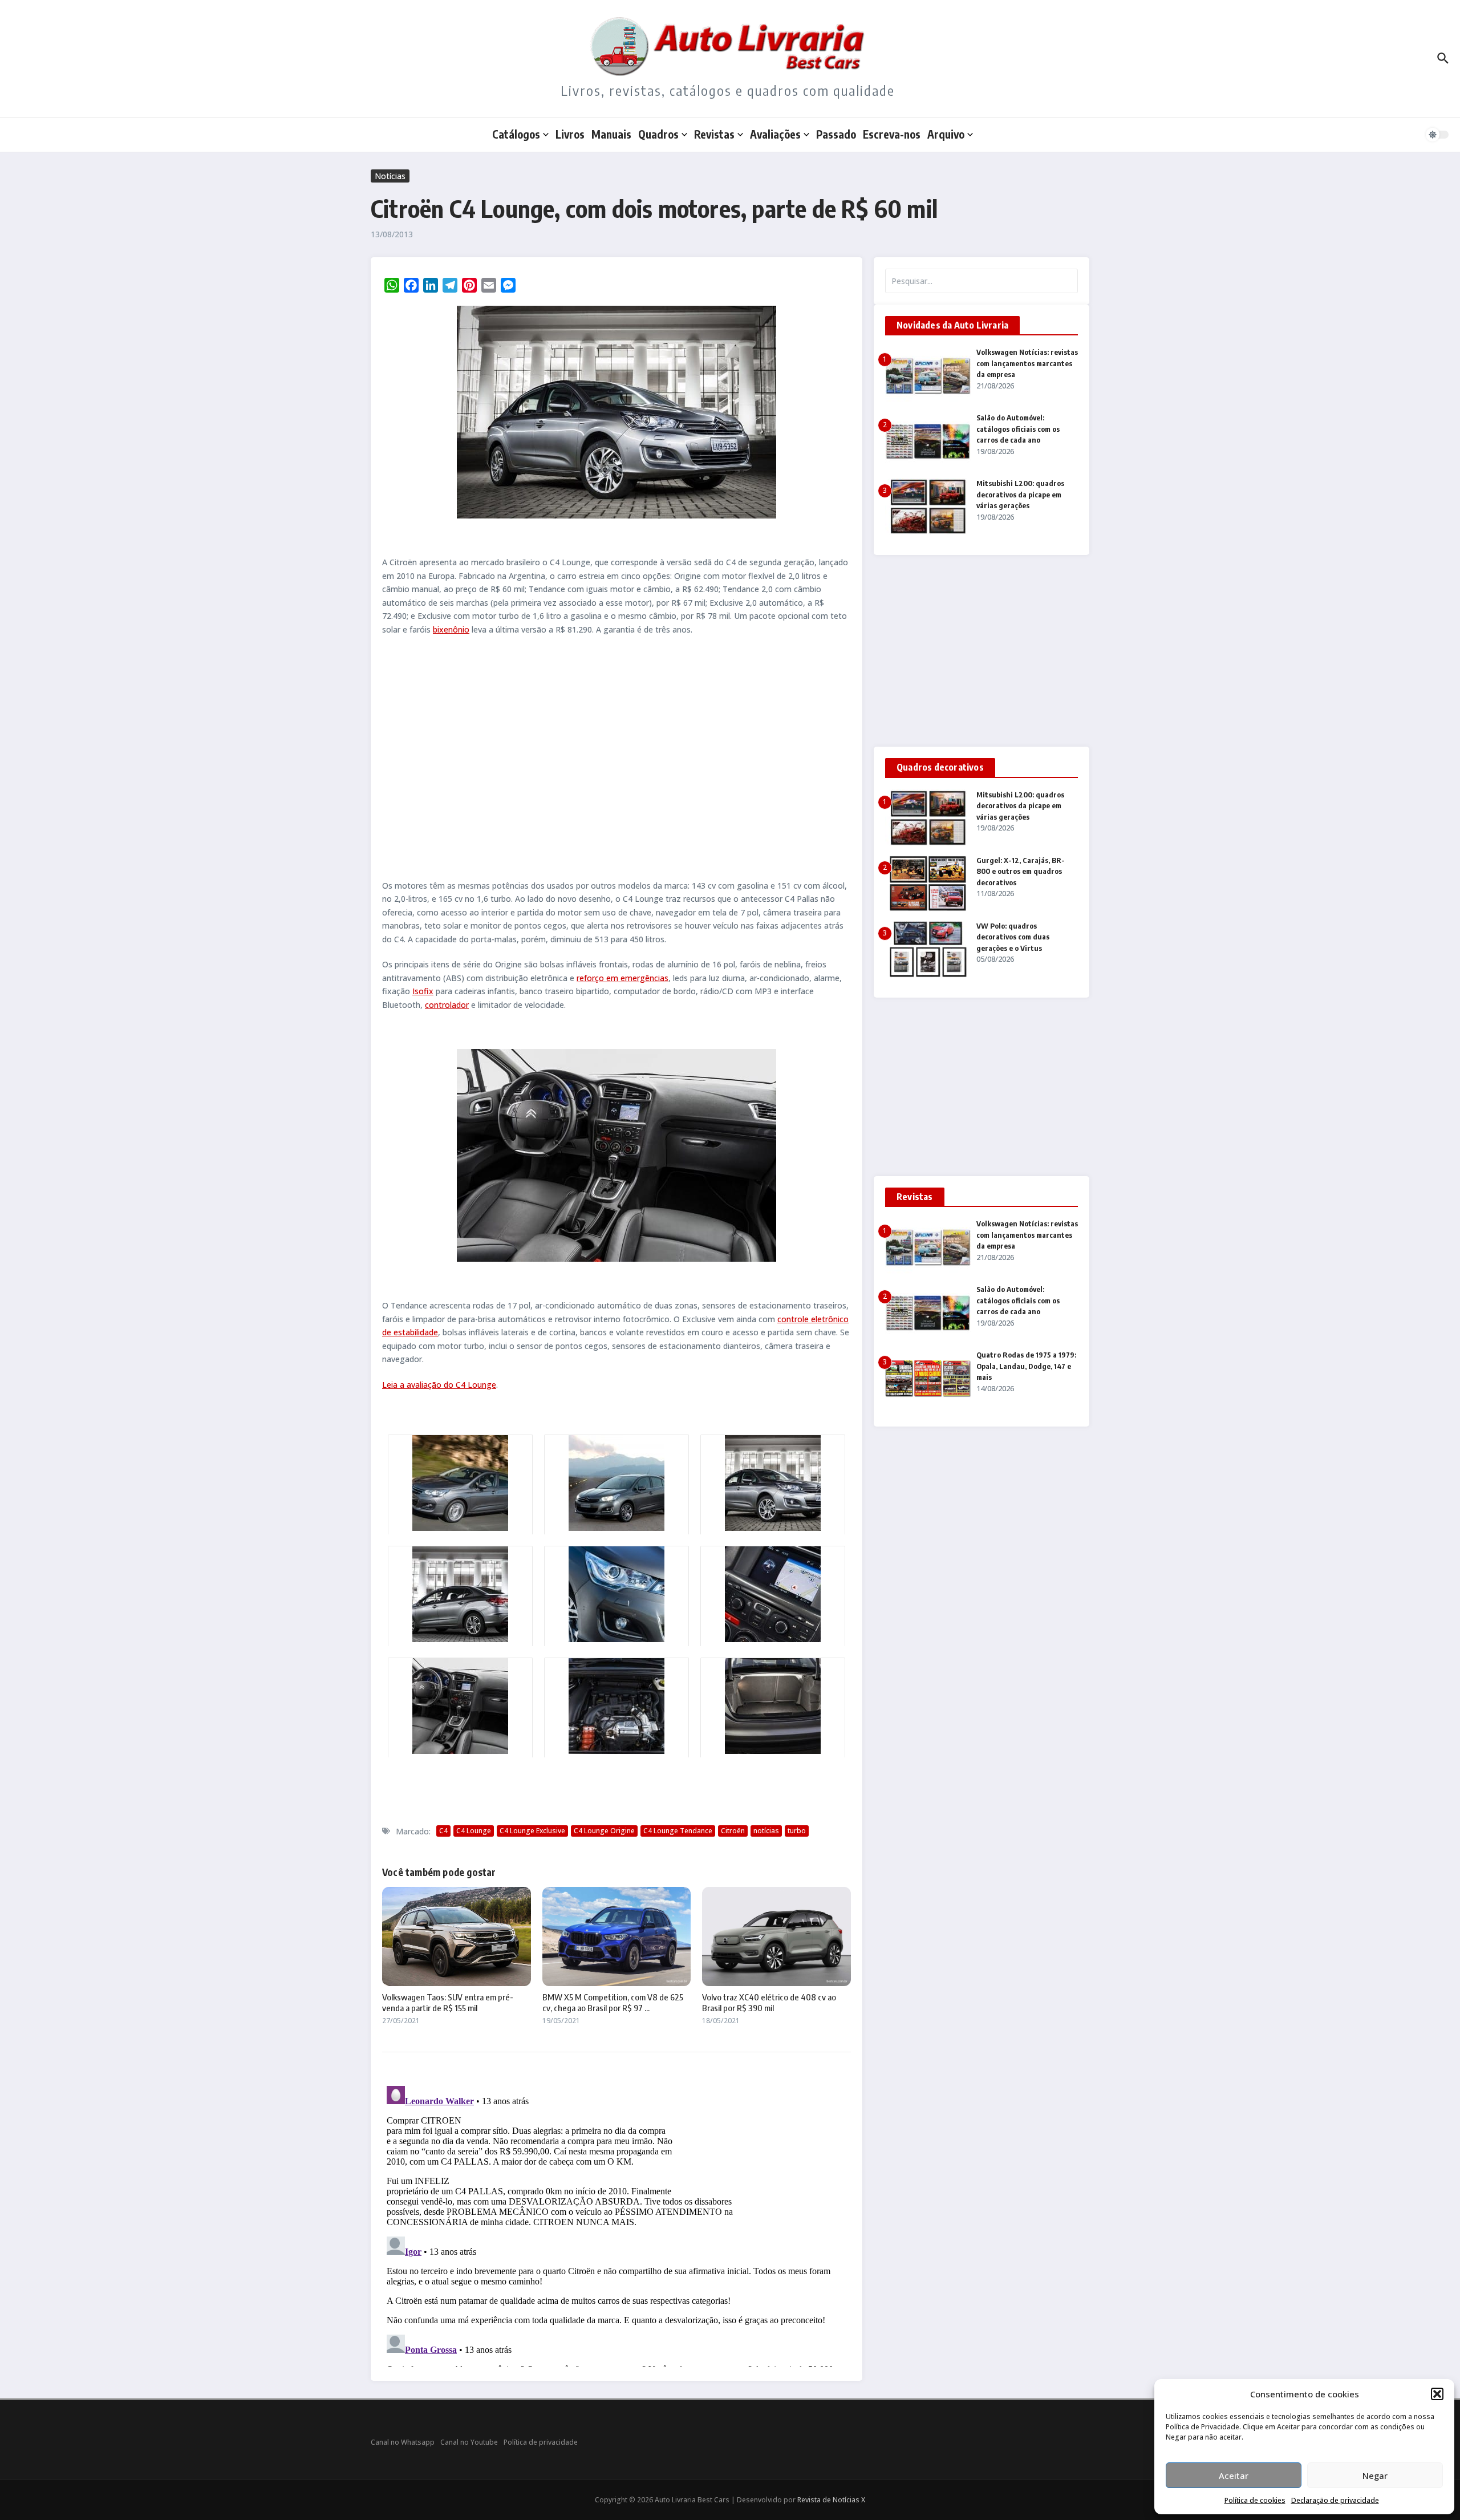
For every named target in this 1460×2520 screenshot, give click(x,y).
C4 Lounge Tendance (678, 1831)
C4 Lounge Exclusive (532, 1831)
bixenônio (451, 629)
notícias (766, 1831)
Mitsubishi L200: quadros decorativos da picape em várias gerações (1020, 494)
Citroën (733, 1831)
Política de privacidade (541, 2442)
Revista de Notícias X (831, 2500)
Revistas (714, 134)
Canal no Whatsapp (403, 2442)
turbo (797, 1831)
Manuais (611, 134)
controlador (447, 1005)
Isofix (423, 991)
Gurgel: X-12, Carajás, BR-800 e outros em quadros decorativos (1021, 871)
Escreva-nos (892, 134)
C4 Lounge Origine (604, 1831)
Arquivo (946, 134)
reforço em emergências (622, 978)
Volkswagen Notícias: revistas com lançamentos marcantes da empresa (1027, 363)
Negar (1375, 2476)
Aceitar (1234, 2476)
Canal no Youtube (469, 2442)
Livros (570, 134)
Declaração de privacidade (1335, 2500)
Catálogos (516, 134)
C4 (443, 1831)
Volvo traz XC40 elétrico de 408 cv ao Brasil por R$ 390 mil (769, 2003)
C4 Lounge (474, 1831)
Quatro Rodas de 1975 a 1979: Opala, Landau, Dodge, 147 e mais (1026, 1366)
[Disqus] (617, 2224)
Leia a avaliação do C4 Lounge (439, 1385)
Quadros (658, 134)
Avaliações (775, 134)
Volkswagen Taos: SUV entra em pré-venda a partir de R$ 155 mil (448, 2003)
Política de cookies (1255, 2500)
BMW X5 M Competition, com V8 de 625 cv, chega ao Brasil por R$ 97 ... (613, 2003)
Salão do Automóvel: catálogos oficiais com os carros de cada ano (1018, 429)
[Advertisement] (617, 757)
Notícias (390, 176)
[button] (1437, 2394)
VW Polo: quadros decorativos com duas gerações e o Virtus (1013, 937)
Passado (836, 134)
